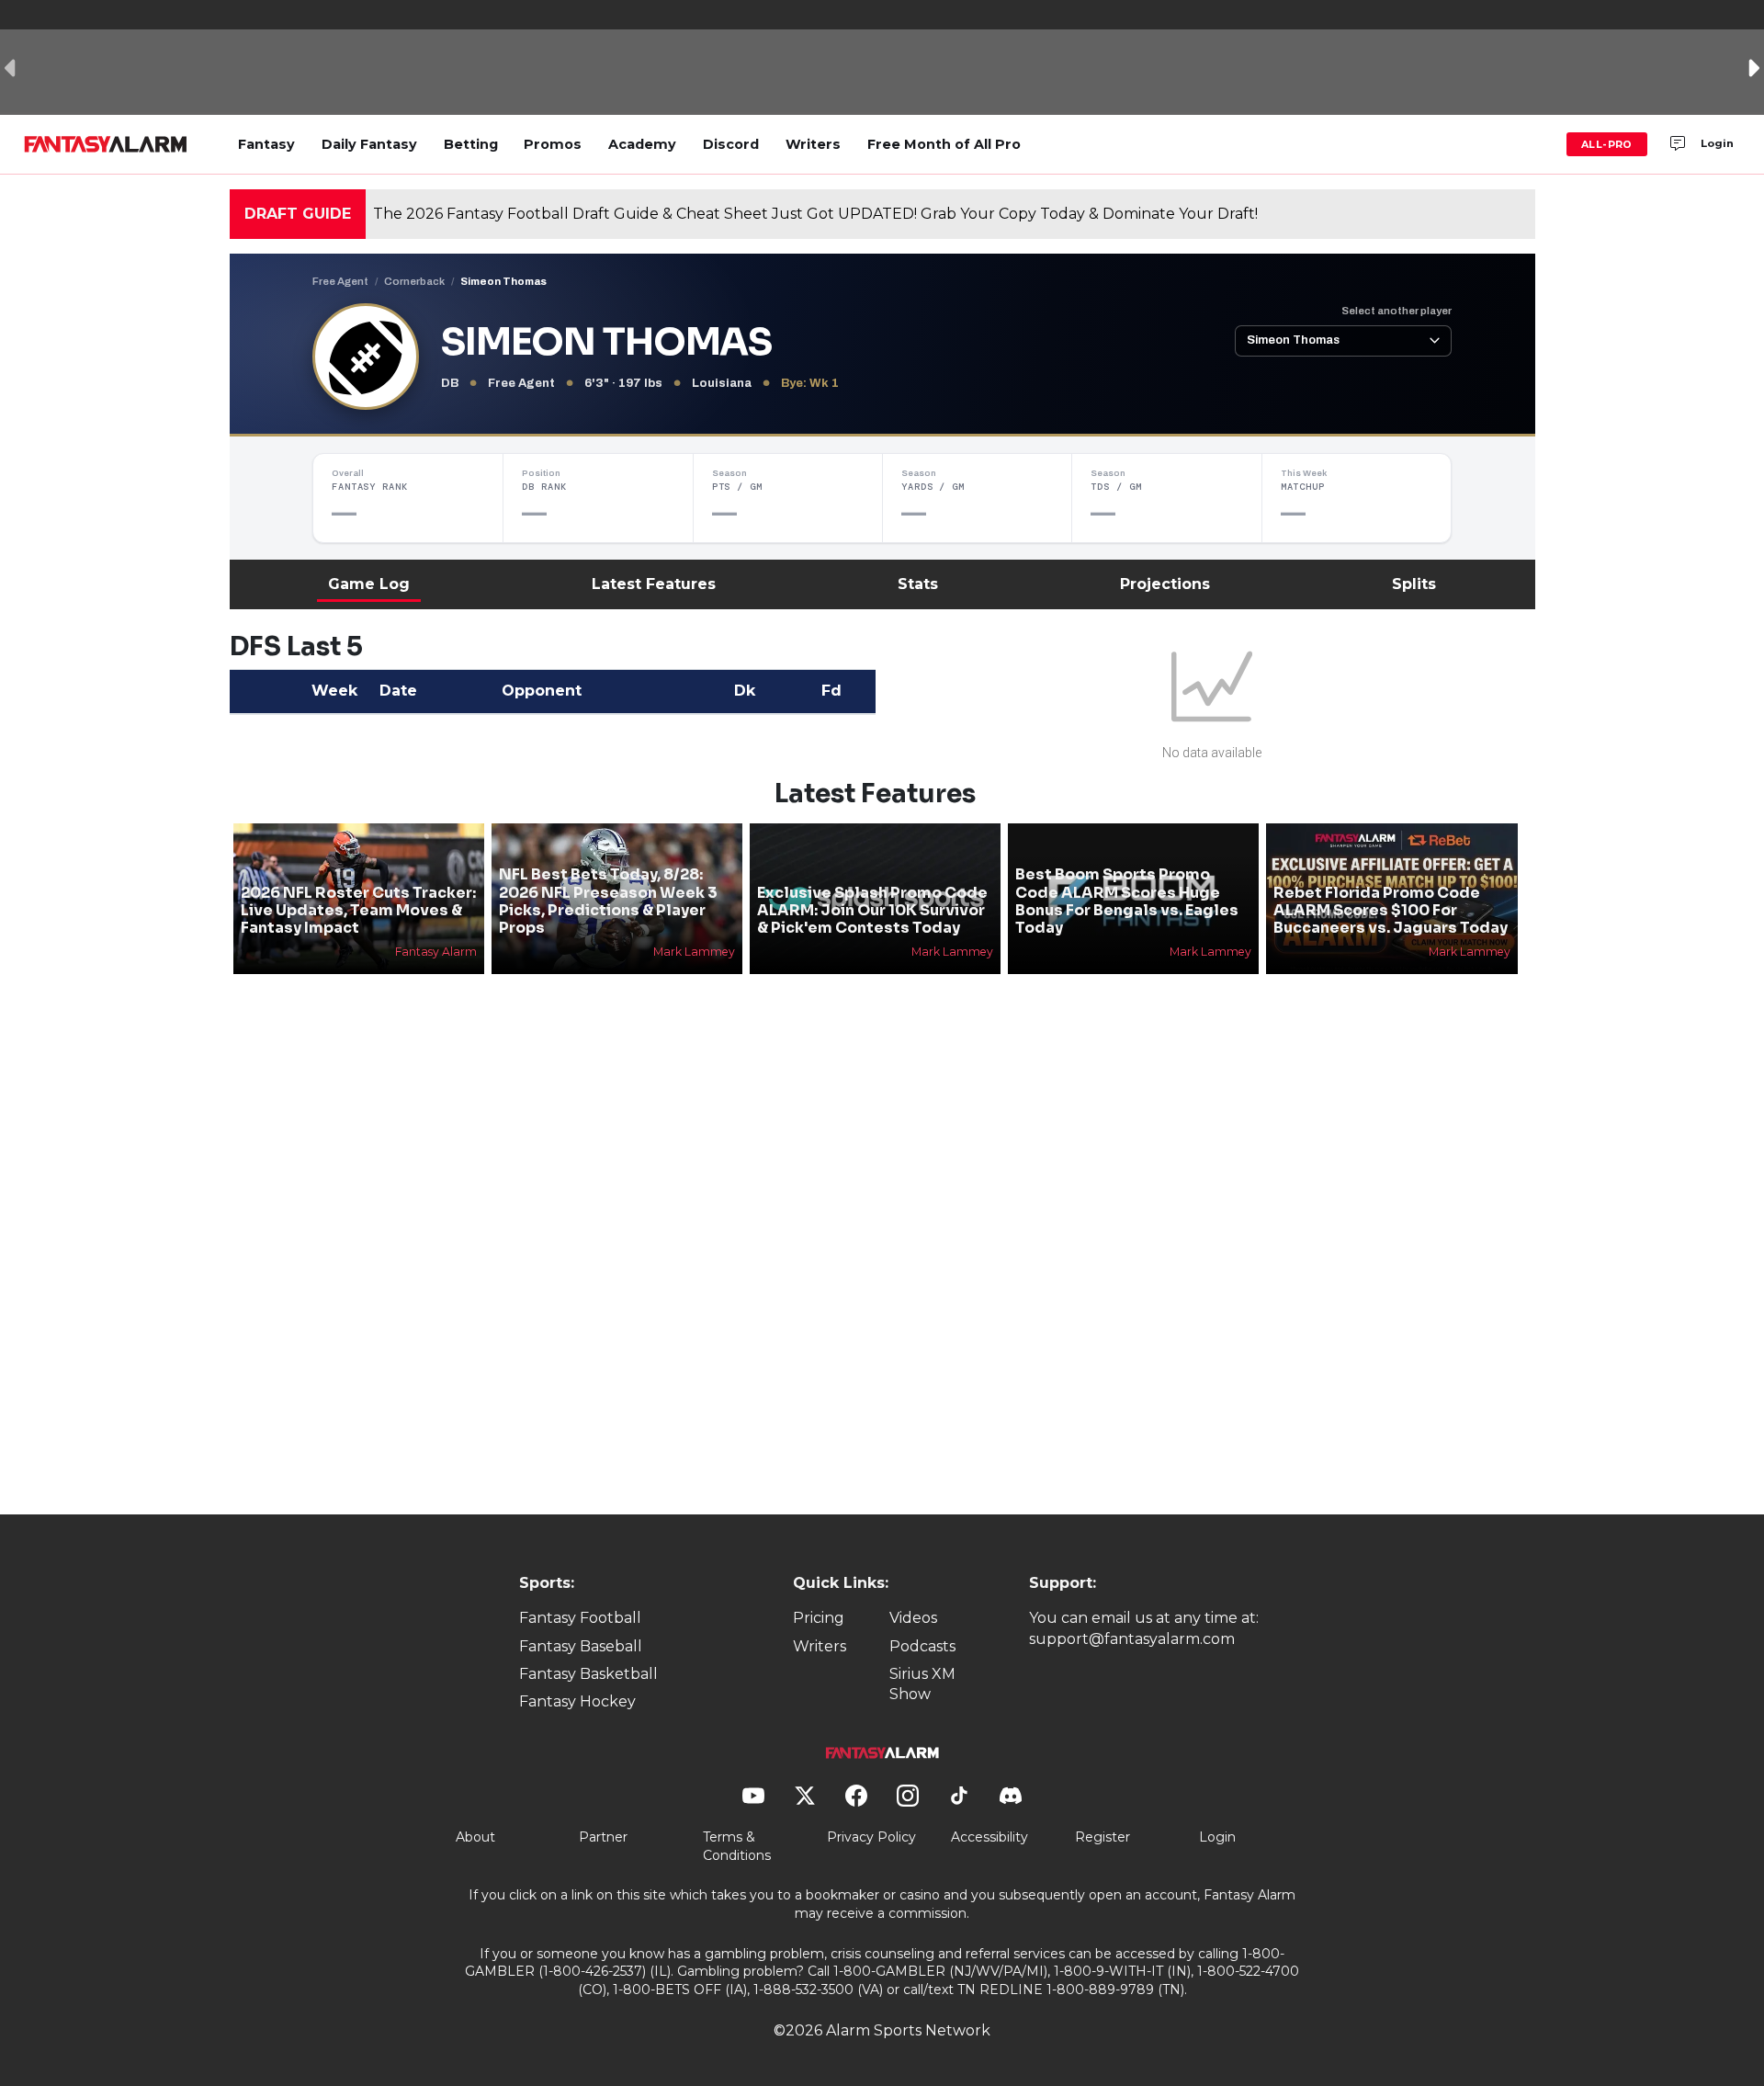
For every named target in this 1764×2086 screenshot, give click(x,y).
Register (1102, 1837)
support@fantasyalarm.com (1132, 1639)
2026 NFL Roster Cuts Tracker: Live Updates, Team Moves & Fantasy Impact (358, 910)
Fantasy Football (580, 1618)
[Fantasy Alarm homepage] (105, 144)
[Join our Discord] (1678, 144)
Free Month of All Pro (944, 144)
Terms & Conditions (737, 1846)
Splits (1414, 584)
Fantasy (266, 144)
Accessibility (989, 1837)
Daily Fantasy (369, 144)
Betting (471, 144)
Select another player (1396, 311)
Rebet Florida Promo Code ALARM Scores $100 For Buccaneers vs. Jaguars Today (1391, 910)
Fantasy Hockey (577, 1701)
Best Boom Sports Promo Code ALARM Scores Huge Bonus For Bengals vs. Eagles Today (1127, 901)
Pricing (819, 1618)
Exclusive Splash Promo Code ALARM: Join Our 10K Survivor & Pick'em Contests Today (872, 910)
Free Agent (340, 281)
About (475, 1837)
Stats (918, 584)
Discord (731, 144)
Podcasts (922, 1646)
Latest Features (654, 584)
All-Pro (1607, 144)
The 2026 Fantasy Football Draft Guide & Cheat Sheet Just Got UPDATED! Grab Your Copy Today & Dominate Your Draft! (815, 214)
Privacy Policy (871, 1837)
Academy (642, 144)
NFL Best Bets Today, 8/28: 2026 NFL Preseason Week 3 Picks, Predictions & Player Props (608, 901)
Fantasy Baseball (581, 1646)
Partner (603, 1837)
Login (1717, 143)
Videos (913, 1618)
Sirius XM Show (922, 1684)
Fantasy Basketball (588, 1674)
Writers (813, 144)
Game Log (369, 584)
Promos (553, 144)
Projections (1165, 584)
